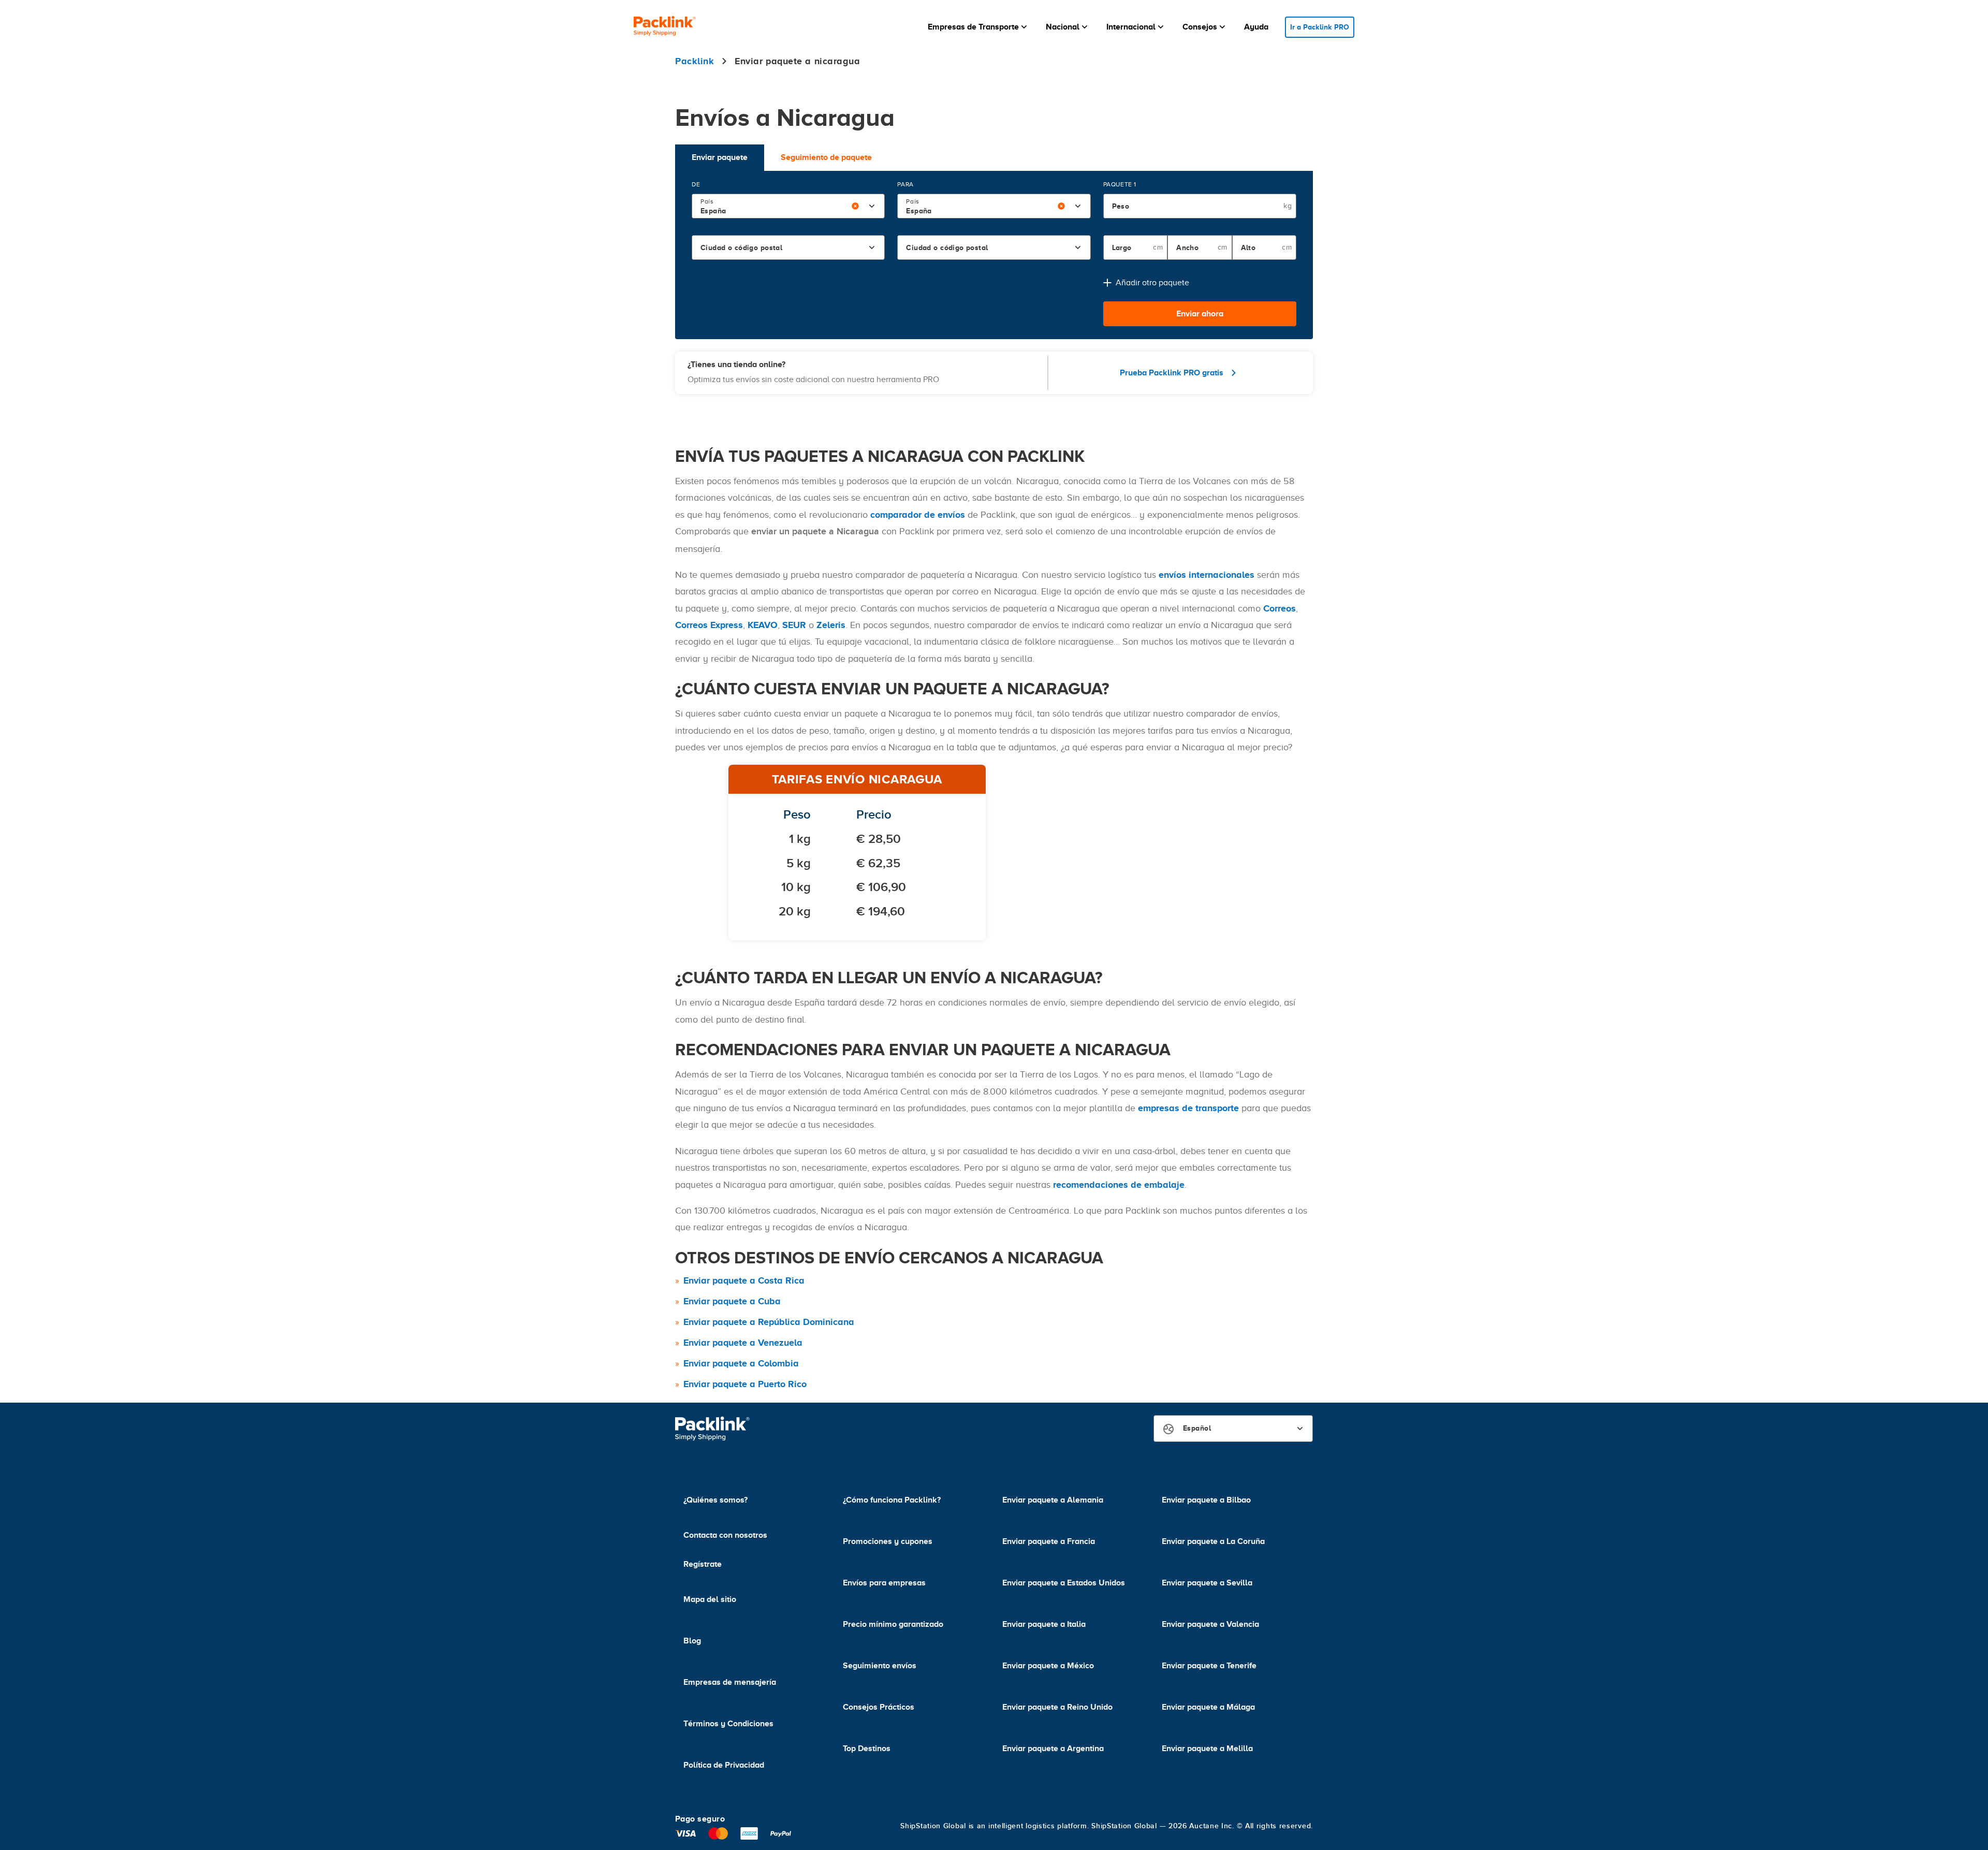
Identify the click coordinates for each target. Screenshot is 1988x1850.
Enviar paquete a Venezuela (743, 1343)
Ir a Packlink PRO (1320, 27)
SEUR (794, 625)
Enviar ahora (1200, 314)
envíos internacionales (1207, 575)
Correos (1280, 608)
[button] (978, 27)
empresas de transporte (1188, 1108)
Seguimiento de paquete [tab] (826, 157)
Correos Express (709, 625)
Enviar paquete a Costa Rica (744, 1280)
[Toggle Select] (872, 206)
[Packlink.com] (665, 27)
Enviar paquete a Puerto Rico (745, 1384)
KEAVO (763, 625)
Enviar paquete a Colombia (741, 1363)
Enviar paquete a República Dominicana (769, 1322)
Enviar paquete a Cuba (732, 1301)
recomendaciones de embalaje (1119, 1185)
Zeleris (831, 625)
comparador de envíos (918, 515)
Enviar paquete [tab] (720, 157)
